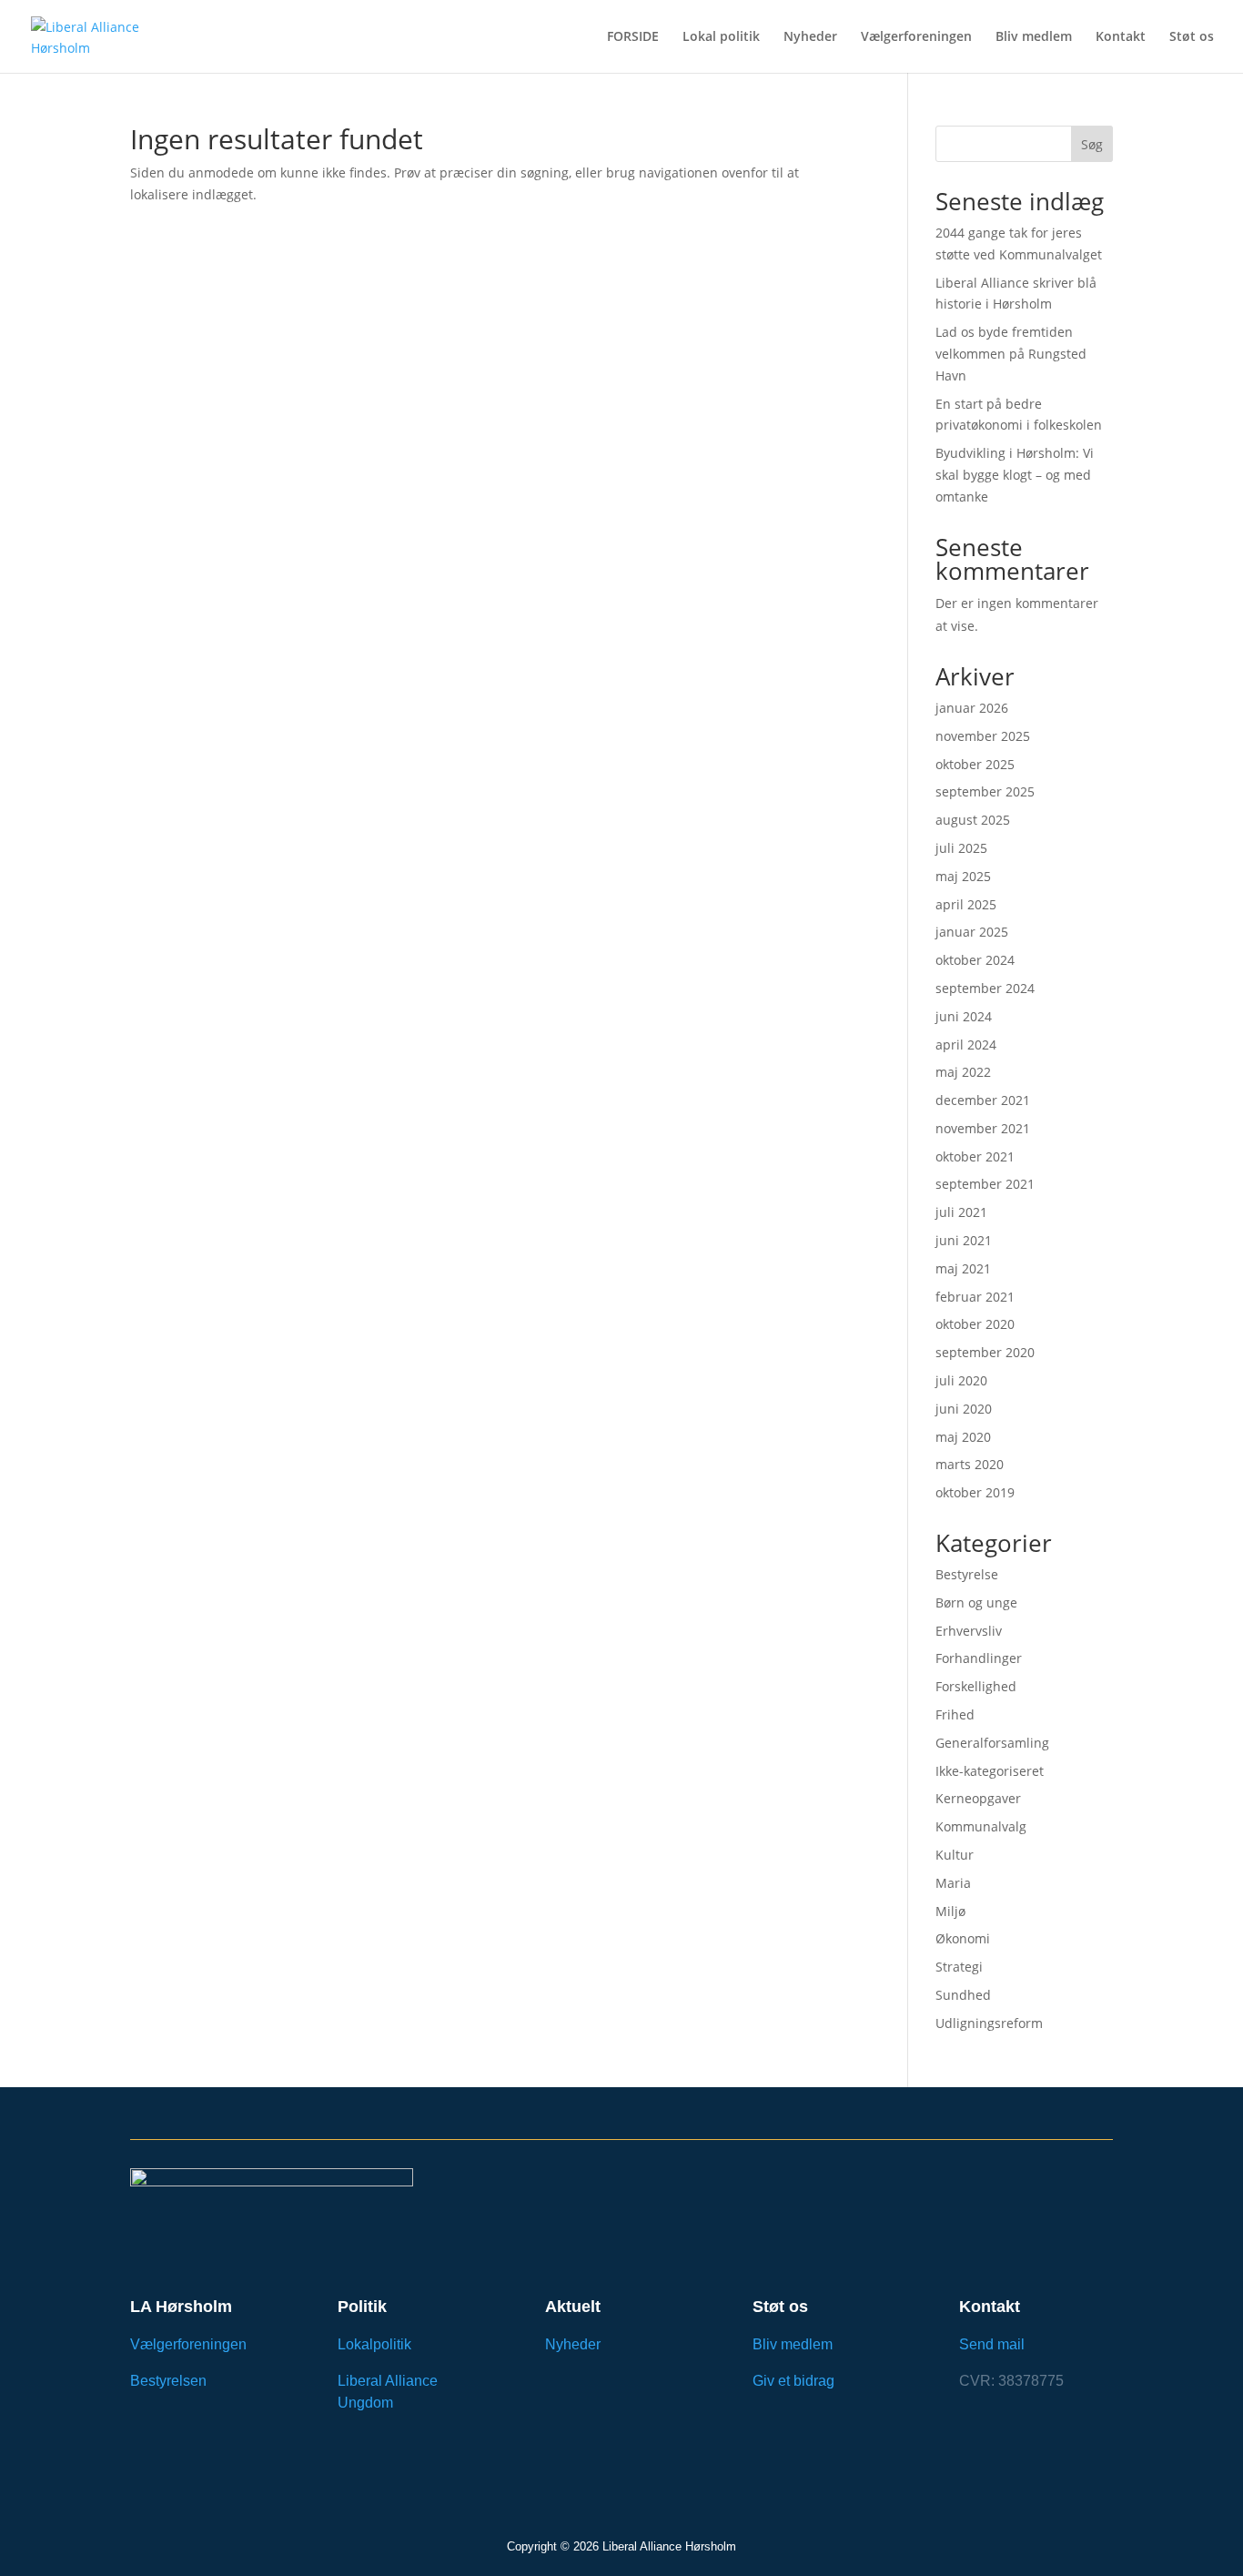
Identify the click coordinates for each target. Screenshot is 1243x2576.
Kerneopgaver (978, 1798)
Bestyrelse (967, 1574)
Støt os (1192, 37)
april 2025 (966, 904)
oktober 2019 (975, 1492)
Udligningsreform (989, 2023)
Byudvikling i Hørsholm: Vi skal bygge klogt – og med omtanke (1015, 475)
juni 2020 (964, 1409)
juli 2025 (961, 848)
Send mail (992, 2344)
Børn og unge (976, 1602)
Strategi (959, 1967)
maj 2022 (963, 1072)
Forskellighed (976, 1686)
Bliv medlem (1034, 37)
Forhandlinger (979, 1658)
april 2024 (966, 1045)
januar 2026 (972, 708)
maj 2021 (963, 1268)
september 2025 (985, 791)
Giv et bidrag (793, 2381)
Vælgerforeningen (916, 37)
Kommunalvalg (981, 1826)
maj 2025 (963, 876)
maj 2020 (963, 1437)
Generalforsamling (992, 1743)
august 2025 (973, 820)
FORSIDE (633, 37)
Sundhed (963, 1995)
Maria (953, 1883)
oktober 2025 (975, 764)
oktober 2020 (975, 1324)
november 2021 (983, 1128)
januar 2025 (972, 932)
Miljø (950, 1911)
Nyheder (810, 37)
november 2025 (983, 736)
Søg (1092, 144)
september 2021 (985, 1184)
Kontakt (1121, 37)
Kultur (955, 1855)
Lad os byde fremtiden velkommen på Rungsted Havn (1011, 354)
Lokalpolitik (374, 2344)
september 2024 (985, 988)
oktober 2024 (975, 960)
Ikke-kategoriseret (990, 1771)
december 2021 (983, 1100)
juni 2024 (964, 1016)
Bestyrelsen (168, 2381)
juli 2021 (961, 1212)
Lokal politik (721, 37)
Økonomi (963, 1938)
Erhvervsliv (969, 1631)
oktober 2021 (975, 1156)
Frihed (955, 1714)
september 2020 (985, 1352)
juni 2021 (964, 1240)
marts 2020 (970, 1464)
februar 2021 (975, 1297)
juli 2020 (961, 1380)
